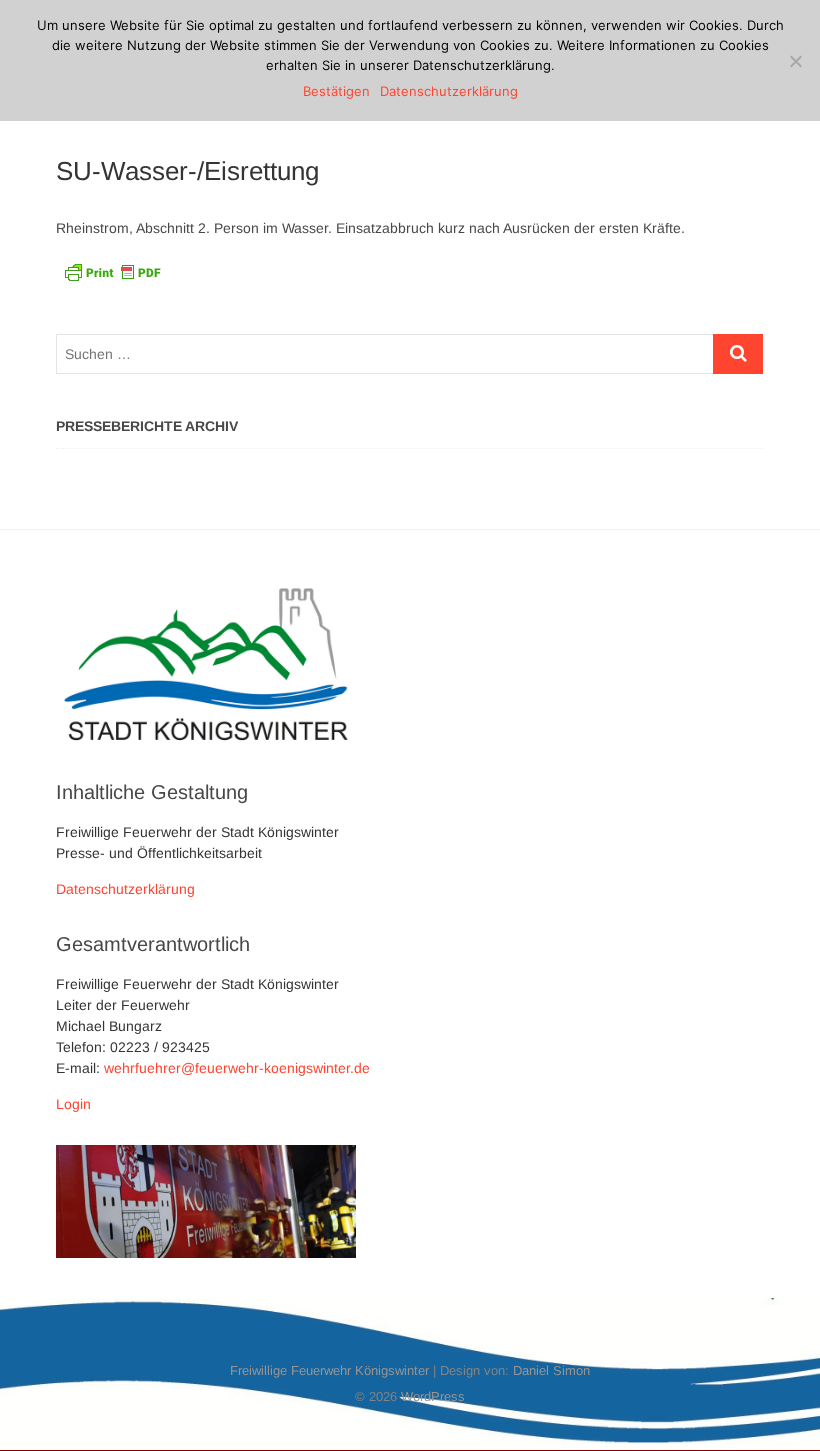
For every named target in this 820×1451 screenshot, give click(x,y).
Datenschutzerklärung (125, 889)
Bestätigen (336, 91)
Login (73, 1104)
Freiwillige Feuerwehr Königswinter (329, 1370)
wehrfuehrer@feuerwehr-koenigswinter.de (237, 1068)
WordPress (433, 1396)
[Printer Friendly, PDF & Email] (112, 270)
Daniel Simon (551, 1370)
